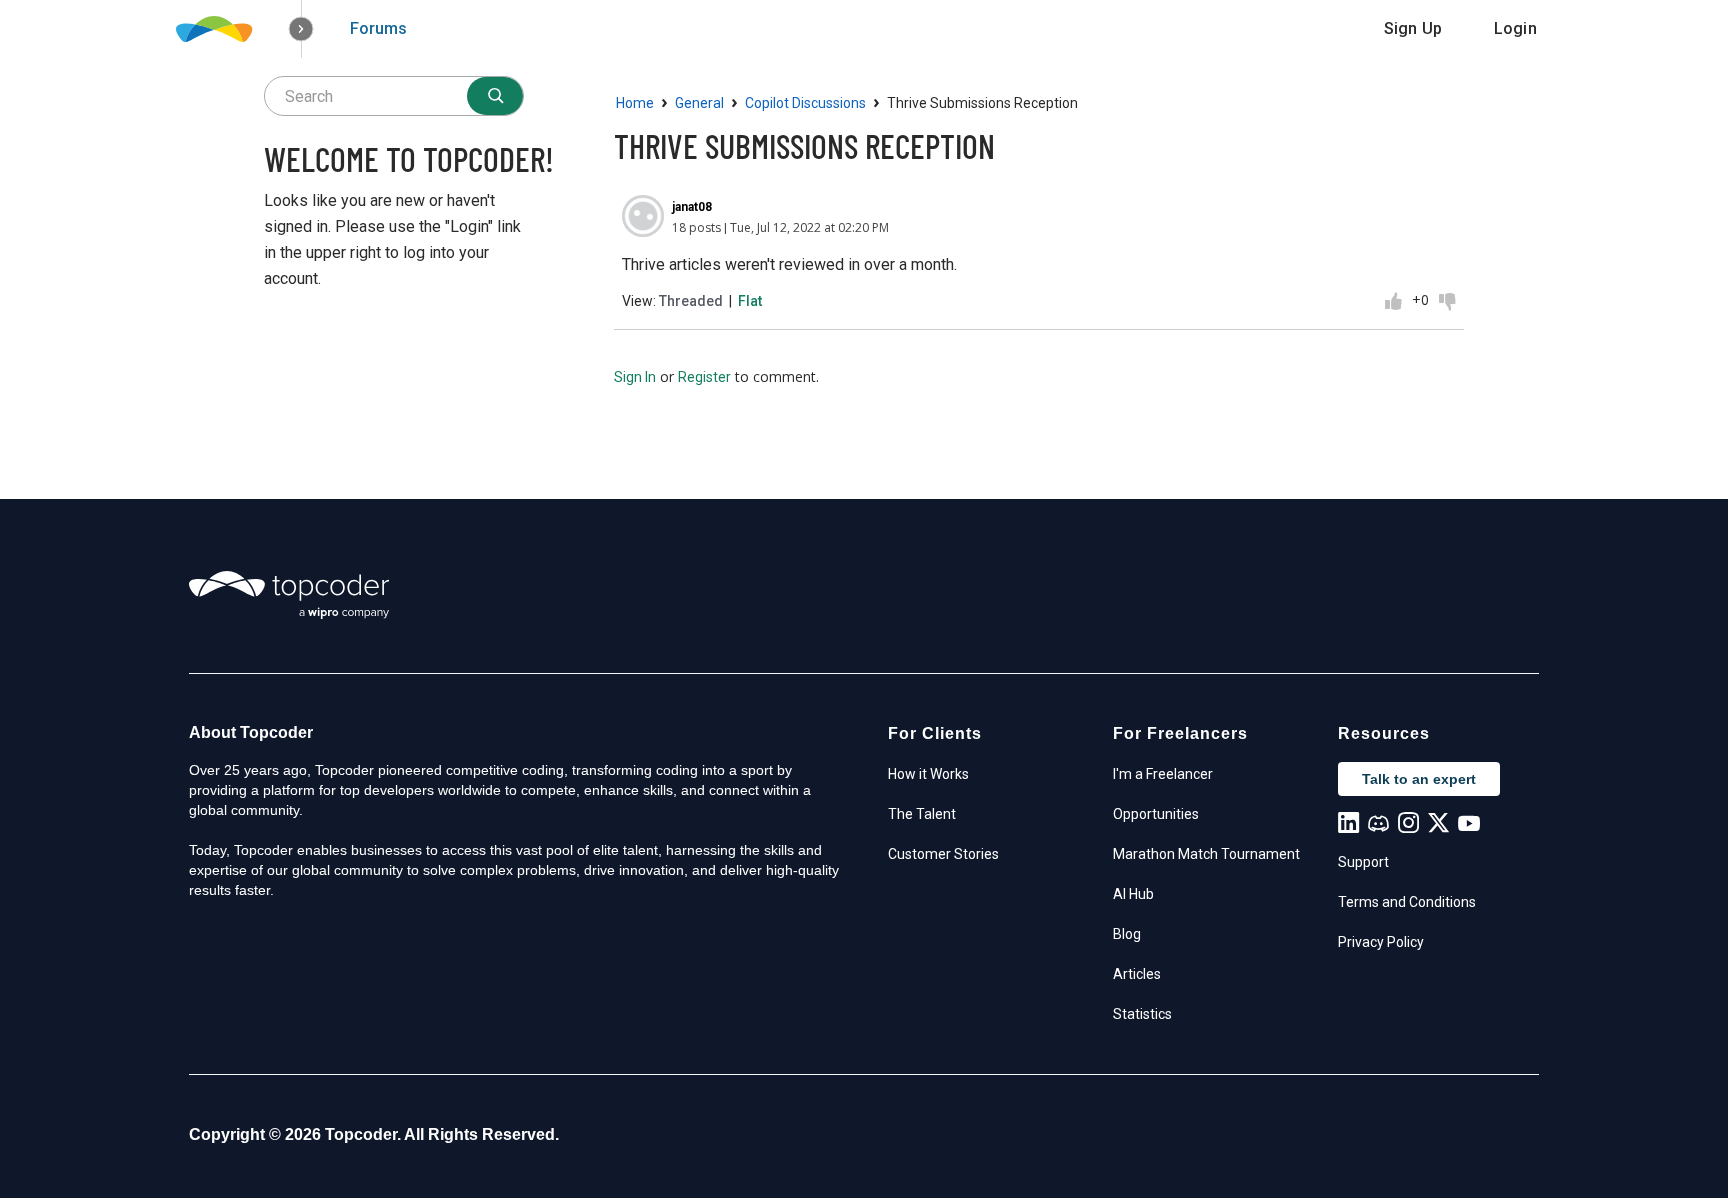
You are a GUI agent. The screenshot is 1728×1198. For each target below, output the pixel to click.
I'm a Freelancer (1163, 774)
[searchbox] (394, 96)
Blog (1127, 934)
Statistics (1142, 1014)
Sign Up (1413, 28)
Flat (750, 301)
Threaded (691, 301)
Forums (378, 28)
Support (1363, 862)
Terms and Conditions (1407, 902)
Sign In (635, 377)
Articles (1137, 974)
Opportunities (1156, 814)
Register (704, 377)
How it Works (928, 774)
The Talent (922, 814)
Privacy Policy (1381, 942)
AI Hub (1133, 894)
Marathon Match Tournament (1206, 854)
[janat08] (643, 216)
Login (1515, 28)
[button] (301, 29)
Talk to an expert (1419, 779)
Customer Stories (943, 854)
